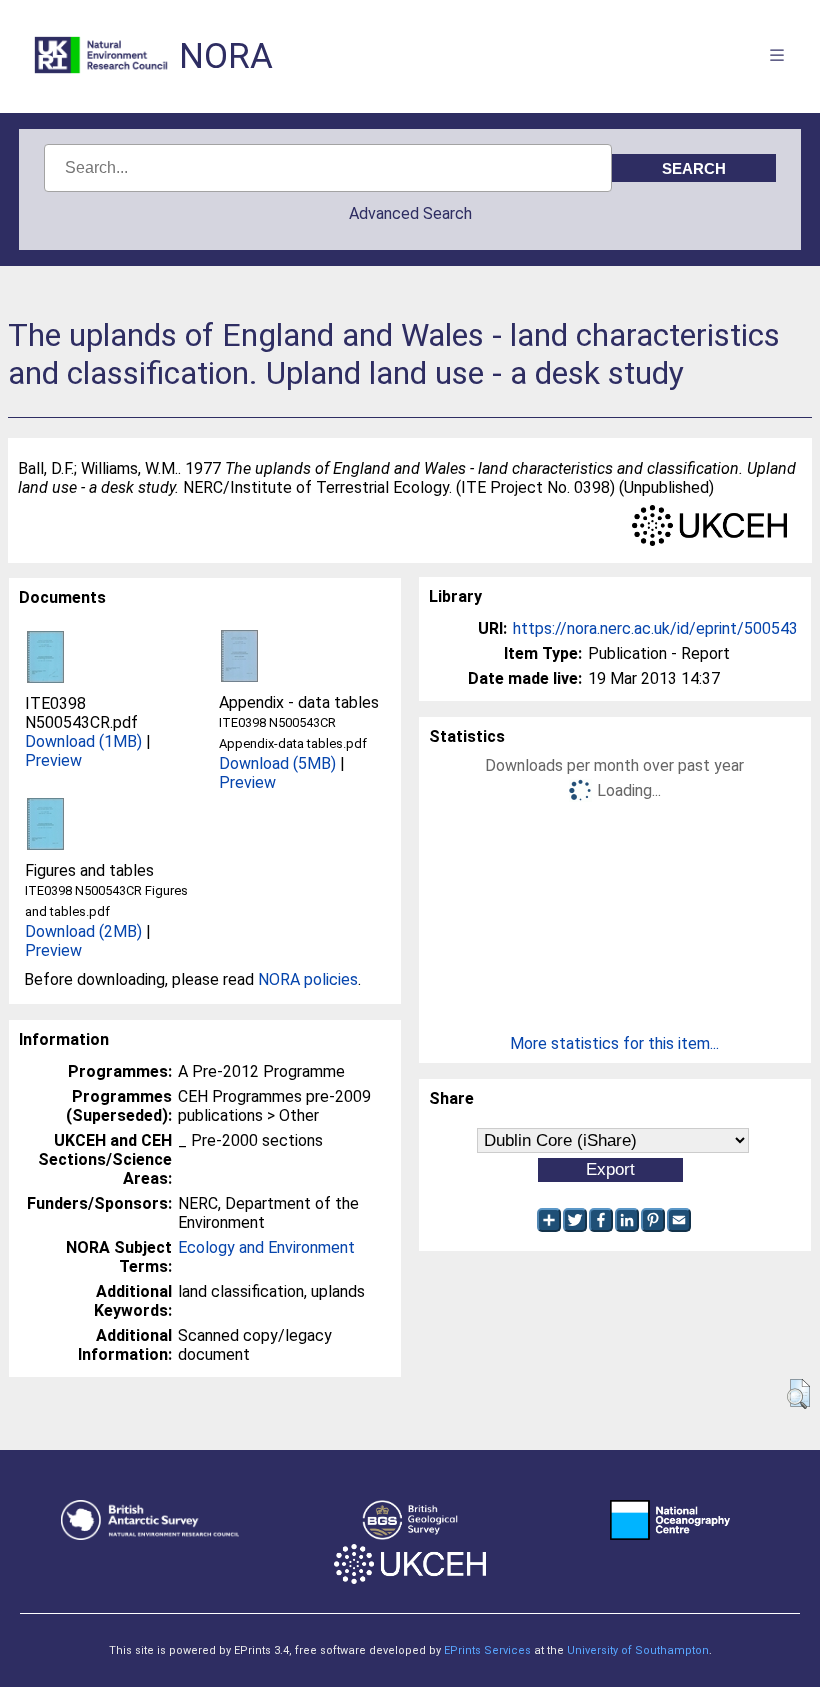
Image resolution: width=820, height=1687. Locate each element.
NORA (226, 56)
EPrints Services (487, 1650)
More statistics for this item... (614, 1043)
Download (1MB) (83, 741)
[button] (798, 1394)
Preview (53, 760)
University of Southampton (638, 1650)
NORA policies (308, 979)
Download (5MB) (277, 763)
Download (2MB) (83, 931)
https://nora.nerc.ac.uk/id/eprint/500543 (655, 628)
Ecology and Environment (266, 1247)
